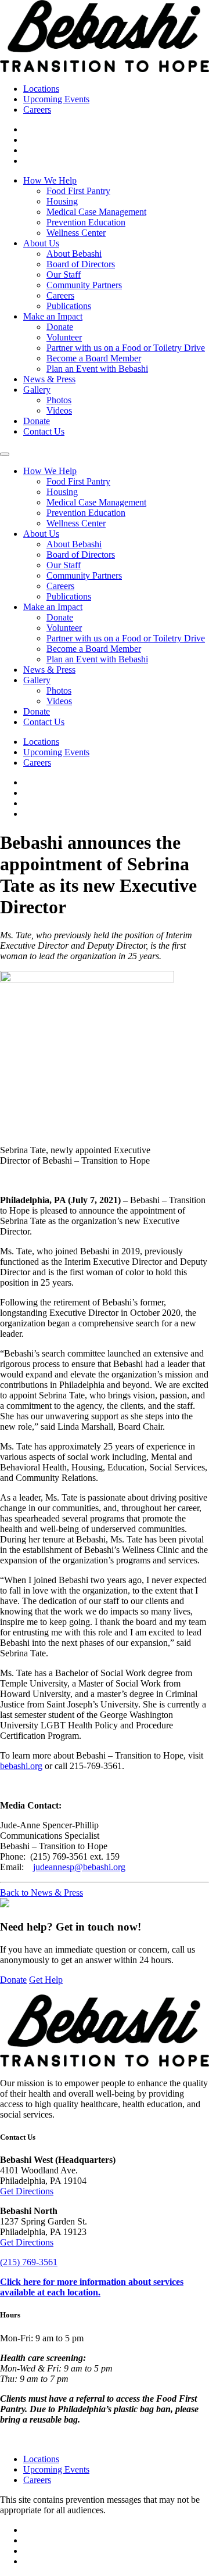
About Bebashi (74, 254)
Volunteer (64, 337)
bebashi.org (21, 1766)
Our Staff (64, 275)
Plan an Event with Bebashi (97, 369)
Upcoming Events (56, 99)
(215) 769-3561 (29, 2262)
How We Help (50, 180)
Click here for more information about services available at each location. (92, 2287)
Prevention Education (86, 222)
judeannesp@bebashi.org (79, 1867)
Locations (41, 89)
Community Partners (84, 285)
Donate (60, 327)
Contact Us (44, 431)
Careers (37, 110)
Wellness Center (76, 233)
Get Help (46, 1980)
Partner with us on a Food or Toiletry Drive (126, 348)
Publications (69, 306)
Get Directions (27, 2191)
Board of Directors (81, 264)
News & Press (49, 379)
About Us (41, 243)
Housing (62, 201)
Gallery (37, 390)
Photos (59, 400)
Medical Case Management (96, 212)
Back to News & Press (42, 1892)
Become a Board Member (94, 358)
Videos (59, 410)
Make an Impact (53, 316)
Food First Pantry (78, 191)
